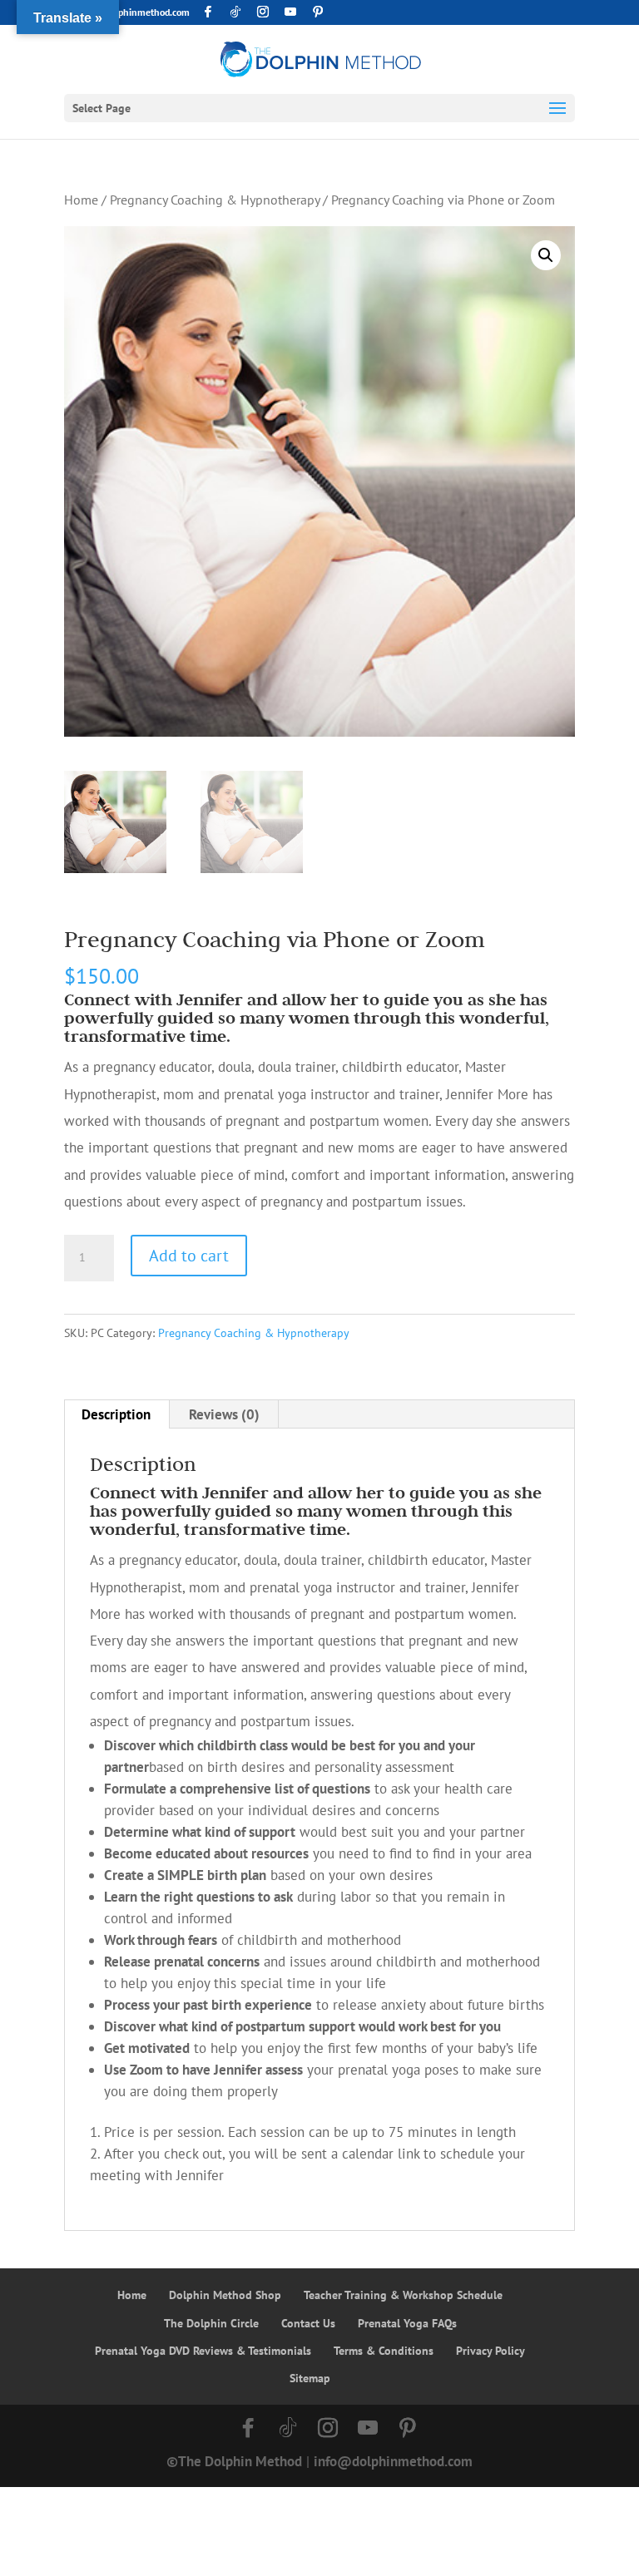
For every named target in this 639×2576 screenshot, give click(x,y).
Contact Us (308, 2323)
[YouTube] (290, 12)
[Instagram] (263, 12)
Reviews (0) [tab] (224, 1414)
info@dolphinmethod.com (393, 2461)
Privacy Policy (490, 2351)
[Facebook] (208, 12)
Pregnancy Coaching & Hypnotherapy (215, 200)
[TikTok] (235, 12)
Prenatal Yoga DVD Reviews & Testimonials (203, 2351)
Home (81, 200)
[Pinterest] (318, 12)
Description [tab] (116, 1414)
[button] (546, 255)
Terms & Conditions (384, 2351)
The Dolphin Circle (211, 2323)
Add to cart (189, 1256)
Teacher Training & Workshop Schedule (403, 2295)
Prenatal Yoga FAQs (407, 2323)
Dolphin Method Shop (225, 2295)
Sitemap (310, 2378)
